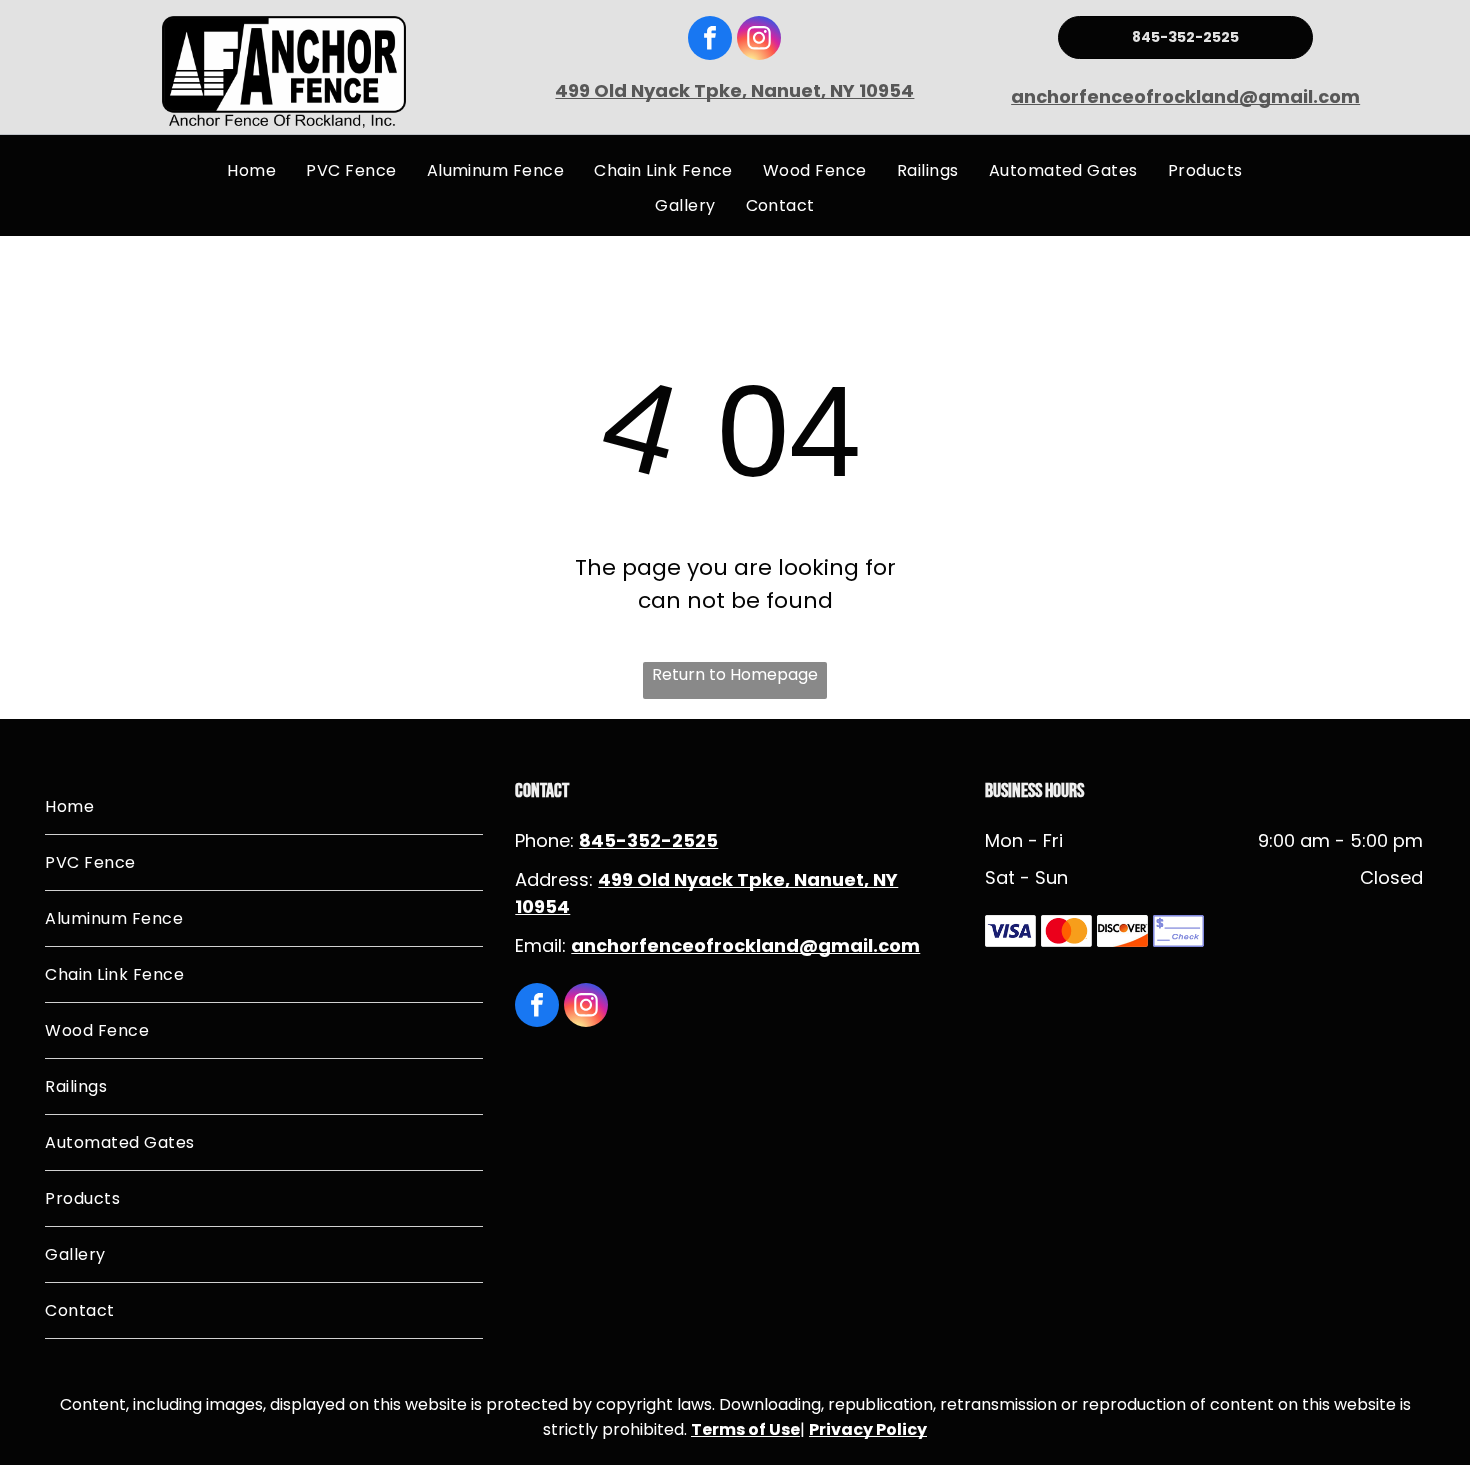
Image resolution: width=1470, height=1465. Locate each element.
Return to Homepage (735, 674)
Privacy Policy (868, 1429)
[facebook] (710, 40)
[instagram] (759, 40)
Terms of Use (745, 1429)
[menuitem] (251, 170)
